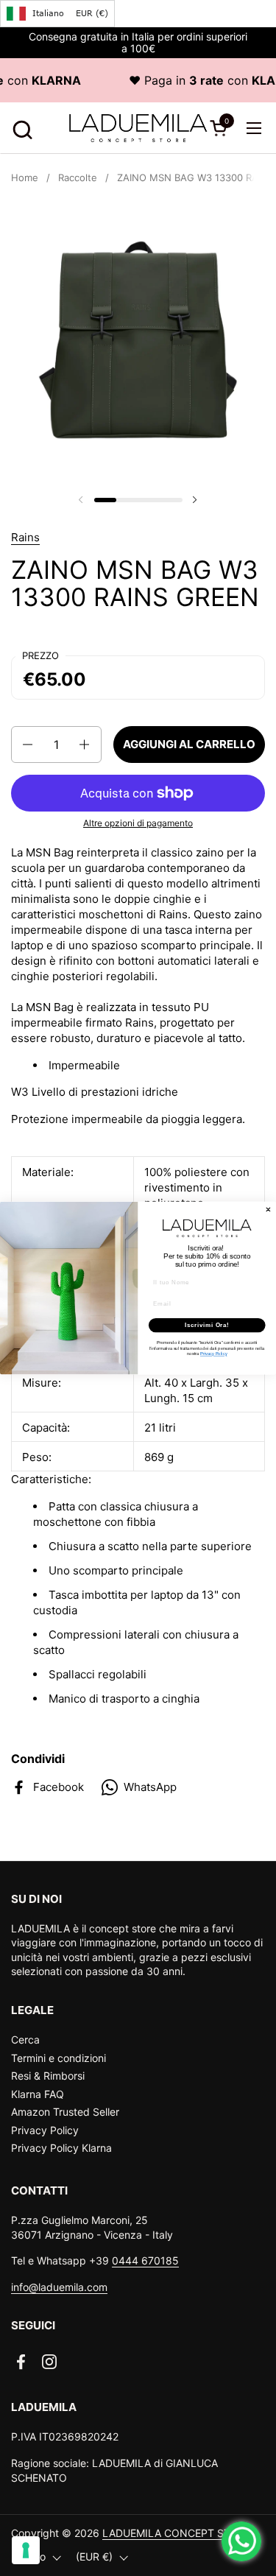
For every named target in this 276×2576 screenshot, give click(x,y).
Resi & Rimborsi (48, 2076)
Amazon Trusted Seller (65, 2112)
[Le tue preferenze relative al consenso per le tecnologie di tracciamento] (26, 2550)
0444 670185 (145, 2260)
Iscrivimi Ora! (207, 1325)
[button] (20, 128)
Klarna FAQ (38, 2094)
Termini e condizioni (59, 2058)
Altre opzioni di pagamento (138, 823)
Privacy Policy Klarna (61, 2148)
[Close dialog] (269, 1210)
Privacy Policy (45, 2130)
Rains (25, 537)
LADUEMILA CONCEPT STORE (177, 2533)
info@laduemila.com (59, 2287)
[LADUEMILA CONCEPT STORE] (138, 128)
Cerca (25, 2040)
